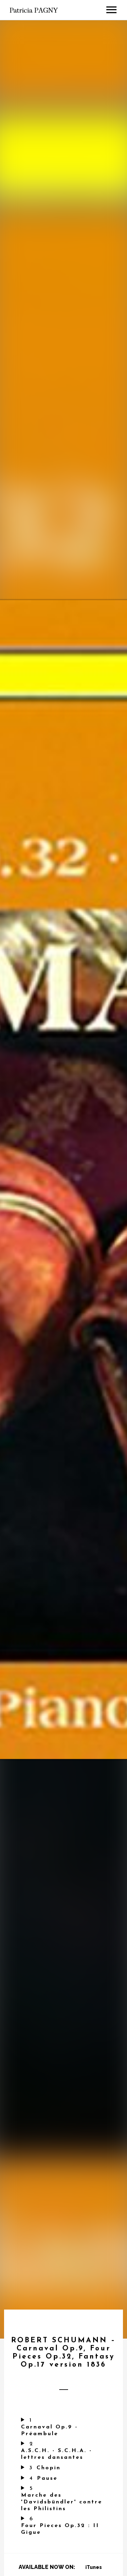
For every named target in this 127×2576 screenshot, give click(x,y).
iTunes (94, 2567)
